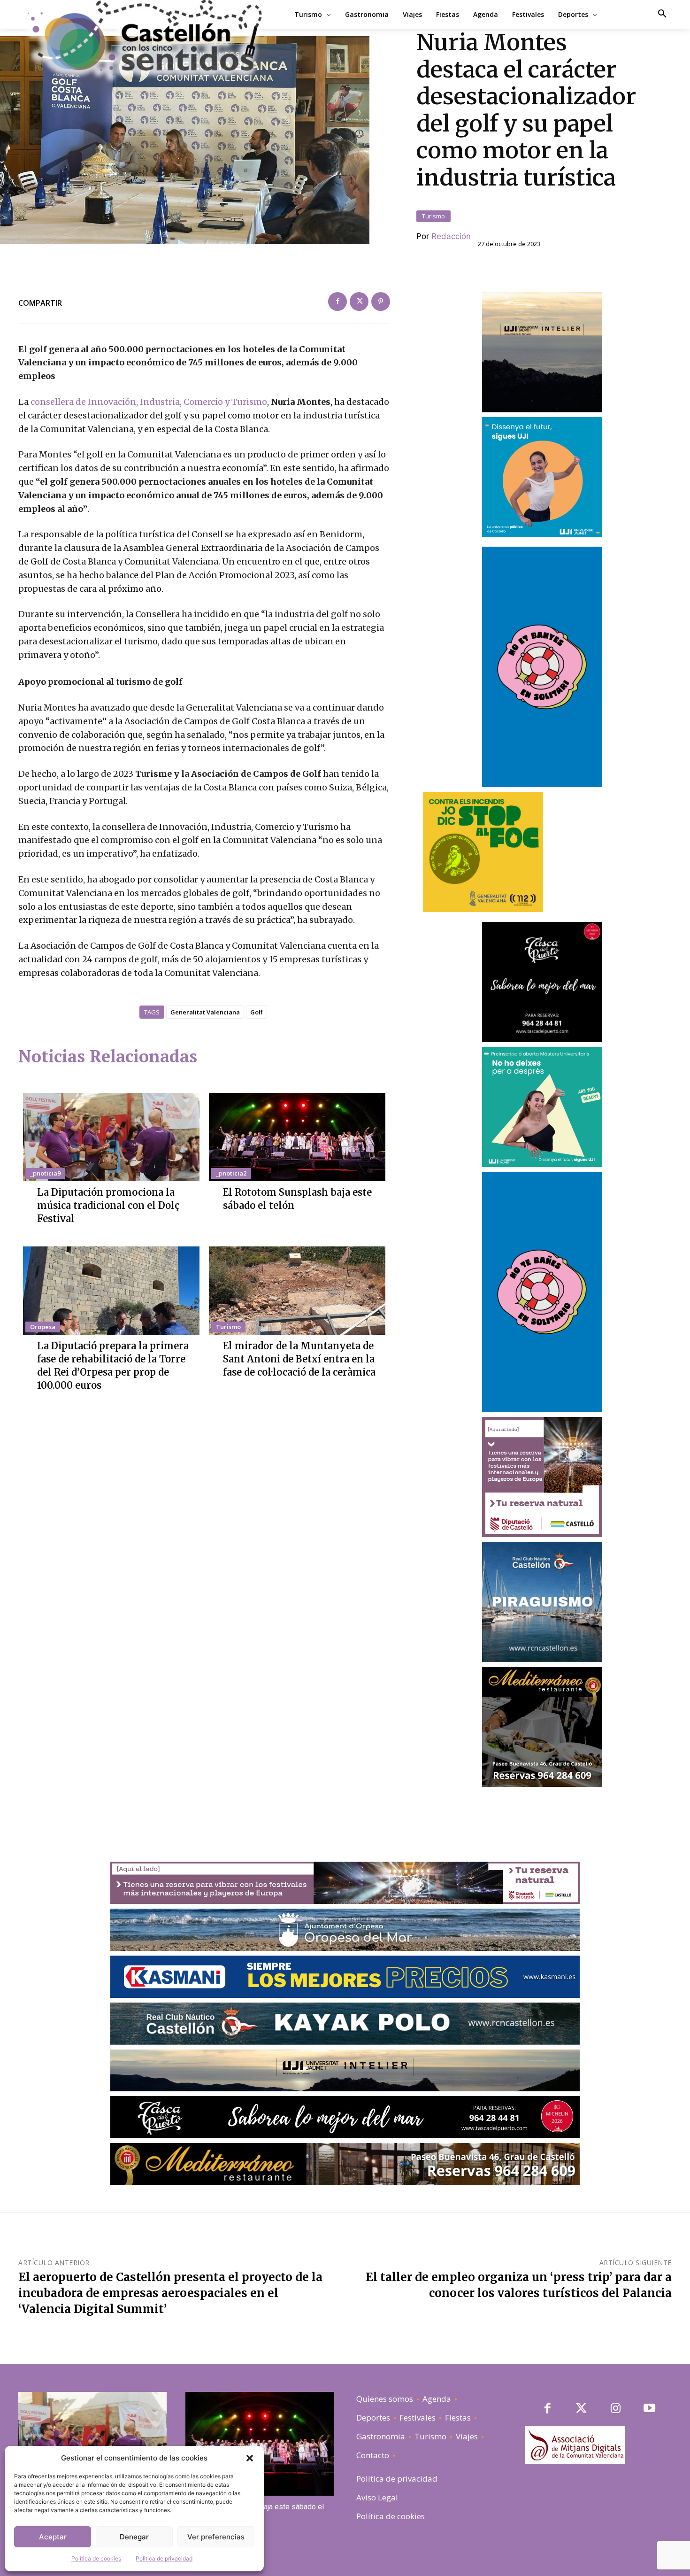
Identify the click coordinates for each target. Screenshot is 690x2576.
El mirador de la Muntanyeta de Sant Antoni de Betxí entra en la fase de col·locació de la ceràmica (299, 1359)
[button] (250, 2458)
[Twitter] (359, 302)
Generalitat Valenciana (205, 1012)
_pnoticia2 (231, 1173)
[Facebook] (337, 302)
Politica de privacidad (164, 2558)
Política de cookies (96, 2558)
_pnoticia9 (45, 1173)
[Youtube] (650, 2409)
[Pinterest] (381, 302)
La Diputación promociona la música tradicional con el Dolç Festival (108, 1205)
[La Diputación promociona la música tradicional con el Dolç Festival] (111, 1137)
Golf (257, 1012)
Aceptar (53, 2537)
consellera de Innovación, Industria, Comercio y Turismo (149, 402)
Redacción (451, 236)
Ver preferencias (216, 2537)
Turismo (433, 216)
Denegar (134, 2537)
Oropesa (43, 1327)
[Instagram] (616, 2409)
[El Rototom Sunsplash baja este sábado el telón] (297, 1137)
